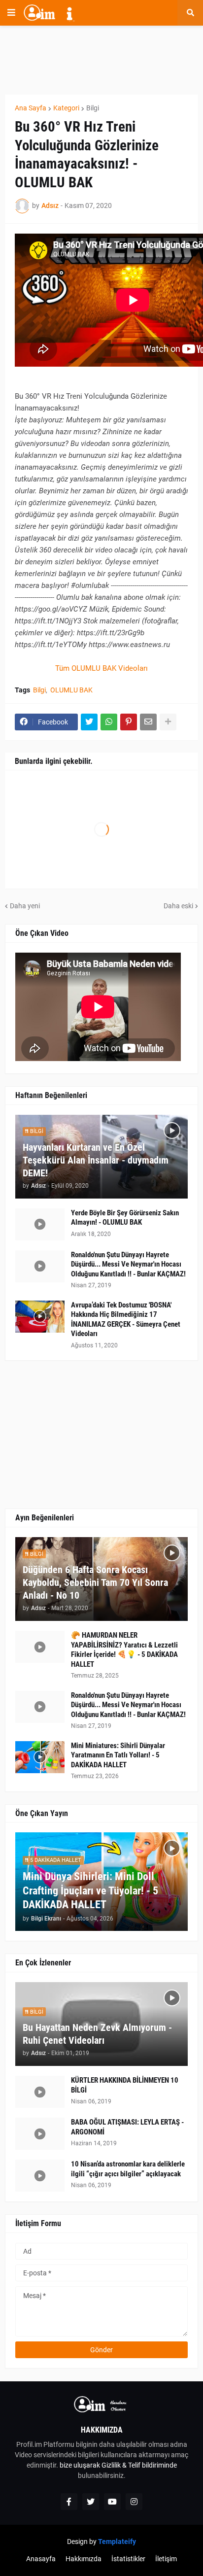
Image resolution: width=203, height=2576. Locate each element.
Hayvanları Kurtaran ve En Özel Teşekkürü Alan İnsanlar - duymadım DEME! (96, 1160)
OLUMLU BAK (71, 690)
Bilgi (93, 108)
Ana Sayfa (31, 108)
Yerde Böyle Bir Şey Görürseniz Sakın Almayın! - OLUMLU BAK (125, 1218)
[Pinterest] (129, 722)
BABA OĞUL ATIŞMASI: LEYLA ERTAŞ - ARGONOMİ (127, 2127)
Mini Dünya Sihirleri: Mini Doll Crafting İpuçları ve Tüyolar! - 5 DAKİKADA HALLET (90, 1890)
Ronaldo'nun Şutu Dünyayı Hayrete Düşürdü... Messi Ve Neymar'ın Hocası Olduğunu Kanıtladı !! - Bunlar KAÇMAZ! (128, 1264)
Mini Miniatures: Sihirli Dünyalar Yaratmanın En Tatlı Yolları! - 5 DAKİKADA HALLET (118, 1755)
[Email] (148, 722)
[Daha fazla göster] (168, 722)
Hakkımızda (84, 2559)
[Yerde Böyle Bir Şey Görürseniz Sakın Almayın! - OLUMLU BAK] (40, 1224)
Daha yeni (25, 906)
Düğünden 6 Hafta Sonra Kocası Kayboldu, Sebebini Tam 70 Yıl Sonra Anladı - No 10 (95, 1582)
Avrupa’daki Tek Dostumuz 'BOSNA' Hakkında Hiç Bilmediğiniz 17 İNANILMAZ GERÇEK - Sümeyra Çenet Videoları (126, 1320)
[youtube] (112, 2502)
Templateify (117, 2542)
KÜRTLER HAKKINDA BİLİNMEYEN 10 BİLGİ (125, 2085)
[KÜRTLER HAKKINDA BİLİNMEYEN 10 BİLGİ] (40, 2092)
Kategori (66, 108)
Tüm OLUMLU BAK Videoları (101, 668)
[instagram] (134, 2502)
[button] (11, 13)
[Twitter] (89, 722)
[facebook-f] (69, 2502)
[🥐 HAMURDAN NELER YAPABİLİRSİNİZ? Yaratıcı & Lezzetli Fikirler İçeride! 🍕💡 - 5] (40, 1647)
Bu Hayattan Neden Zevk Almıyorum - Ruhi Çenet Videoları (97, 2034)
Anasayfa (41, 2559)
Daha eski (178, 906)
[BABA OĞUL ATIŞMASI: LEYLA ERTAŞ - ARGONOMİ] (40, 2134)
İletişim (166, 2559)
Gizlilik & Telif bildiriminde (139, 2465)
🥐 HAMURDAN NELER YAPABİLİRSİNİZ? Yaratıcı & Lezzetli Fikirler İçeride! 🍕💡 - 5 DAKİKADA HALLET (124, 1650)
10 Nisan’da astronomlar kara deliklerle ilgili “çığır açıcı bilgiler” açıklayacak (128, 2169)
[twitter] (91, 2502)
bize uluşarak (80, 2465)
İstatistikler (128, 2559)
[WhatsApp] (109, 722)
